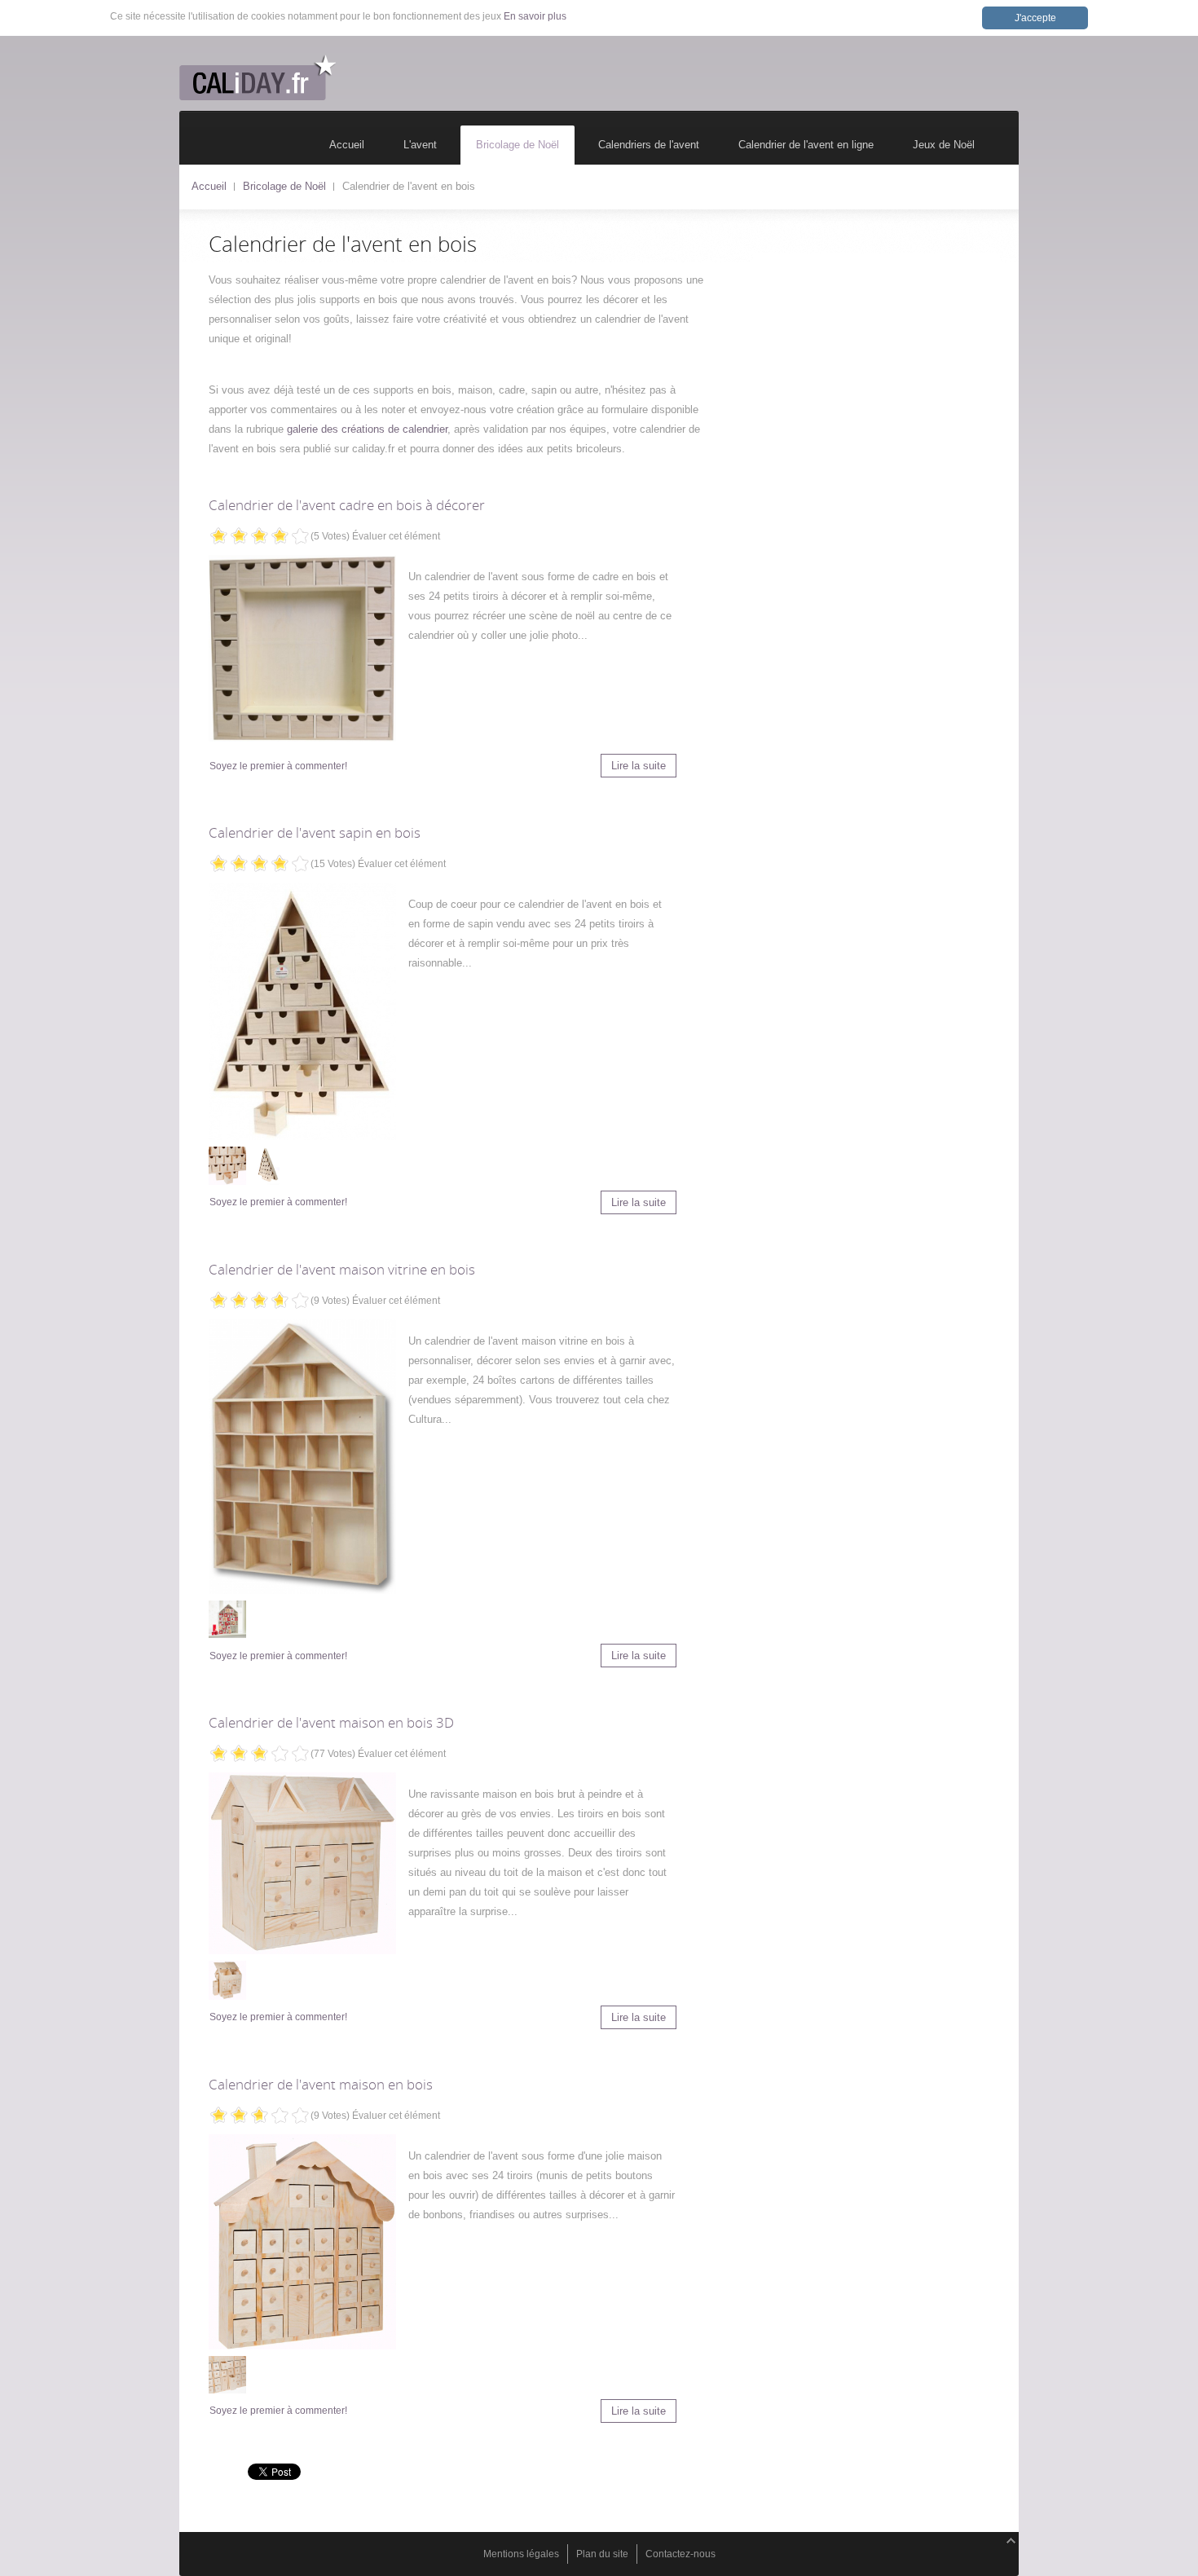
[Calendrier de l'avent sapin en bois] (302, 1011)
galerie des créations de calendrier (367, 429)
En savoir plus (535, 16)
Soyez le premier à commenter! (278, 766)
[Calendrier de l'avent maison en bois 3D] (302, 1863)
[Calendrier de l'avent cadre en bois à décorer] (302, 648)
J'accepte (1035, 18)
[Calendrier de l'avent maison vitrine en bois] (302, 1457)
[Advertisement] (876, 355)
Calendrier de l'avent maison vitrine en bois (342, 1269)
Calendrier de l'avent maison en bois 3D (331, 1722)
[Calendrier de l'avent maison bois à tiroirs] (302, 2242)
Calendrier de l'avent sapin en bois (315, 832)
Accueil (209, 186)
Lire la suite (639, 766)
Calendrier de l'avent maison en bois (321, 2084)
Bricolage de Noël (284, 186)
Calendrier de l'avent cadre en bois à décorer (347, 505)
